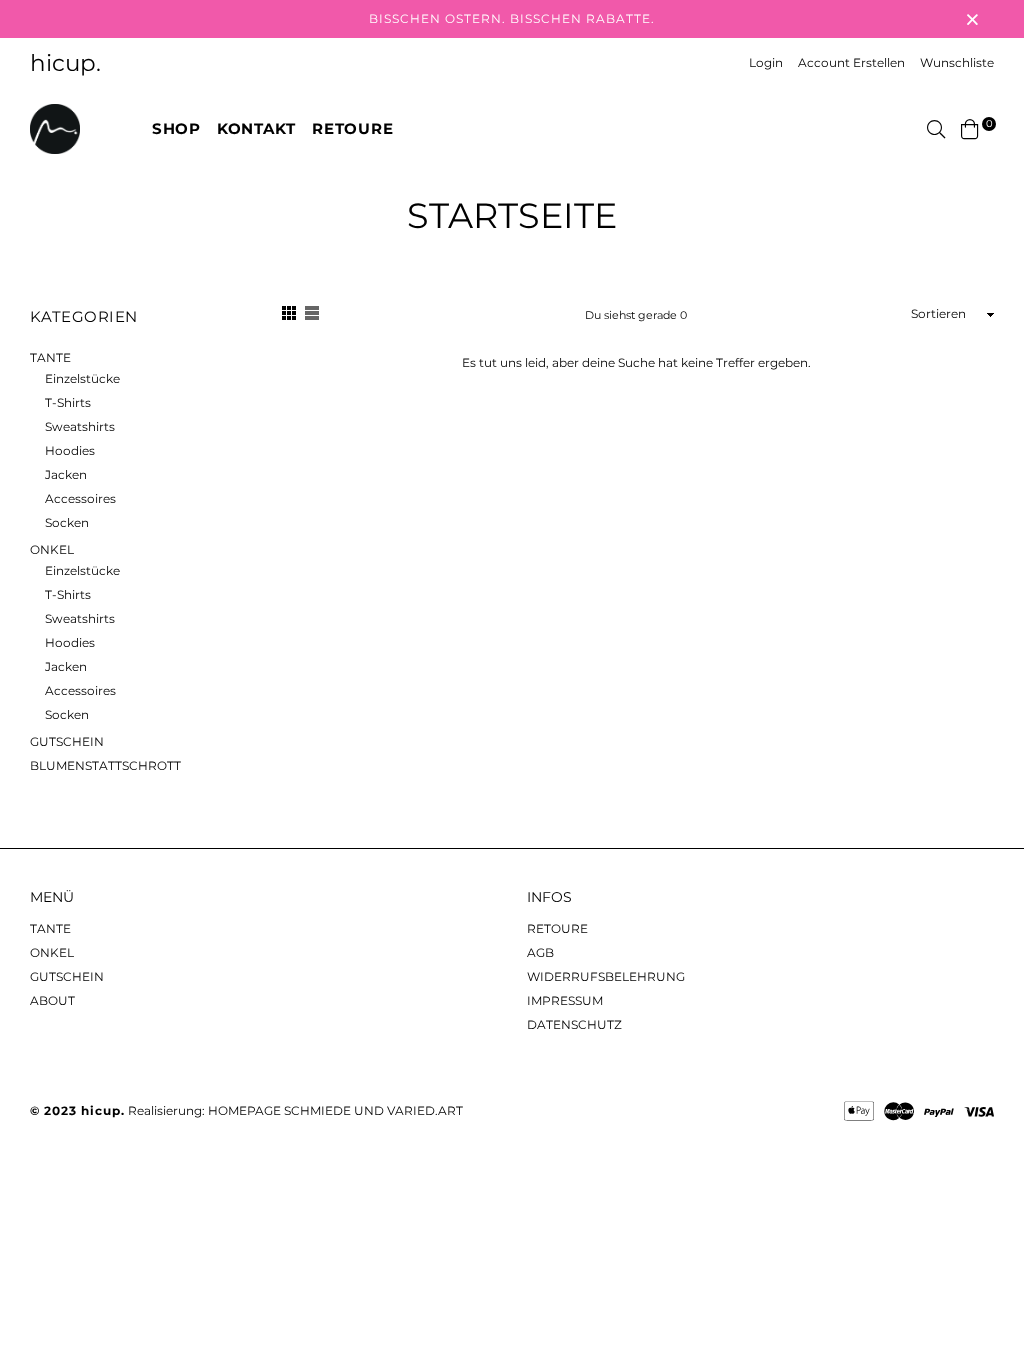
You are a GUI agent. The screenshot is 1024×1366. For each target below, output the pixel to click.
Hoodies (70, 450)
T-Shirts (68, 402)
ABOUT (52, 1000)
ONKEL (52, 549)
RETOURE (557, 928)
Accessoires (80, 498)
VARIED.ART (425, 1110)
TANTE (50, 357)
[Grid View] (289, 316)
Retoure (352, 128)
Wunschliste (957, 62)
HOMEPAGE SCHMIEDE (279, 1110)
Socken (67, 522)
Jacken (66, 474)
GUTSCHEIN (67, 741)
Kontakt (256, 128)
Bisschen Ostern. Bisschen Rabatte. (512, 18)
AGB (540, 952)
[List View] (312, 316)
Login (766, 62)
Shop (176, 128)
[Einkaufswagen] (970, 127)
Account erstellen (851, 62)
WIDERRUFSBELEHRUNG (606, 976)
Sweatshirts (80, 426)
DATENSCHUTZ (574, 1024)
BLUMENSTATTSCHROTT (105, 765)
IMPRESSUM (565, 1000)
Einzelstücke (82, 378)
